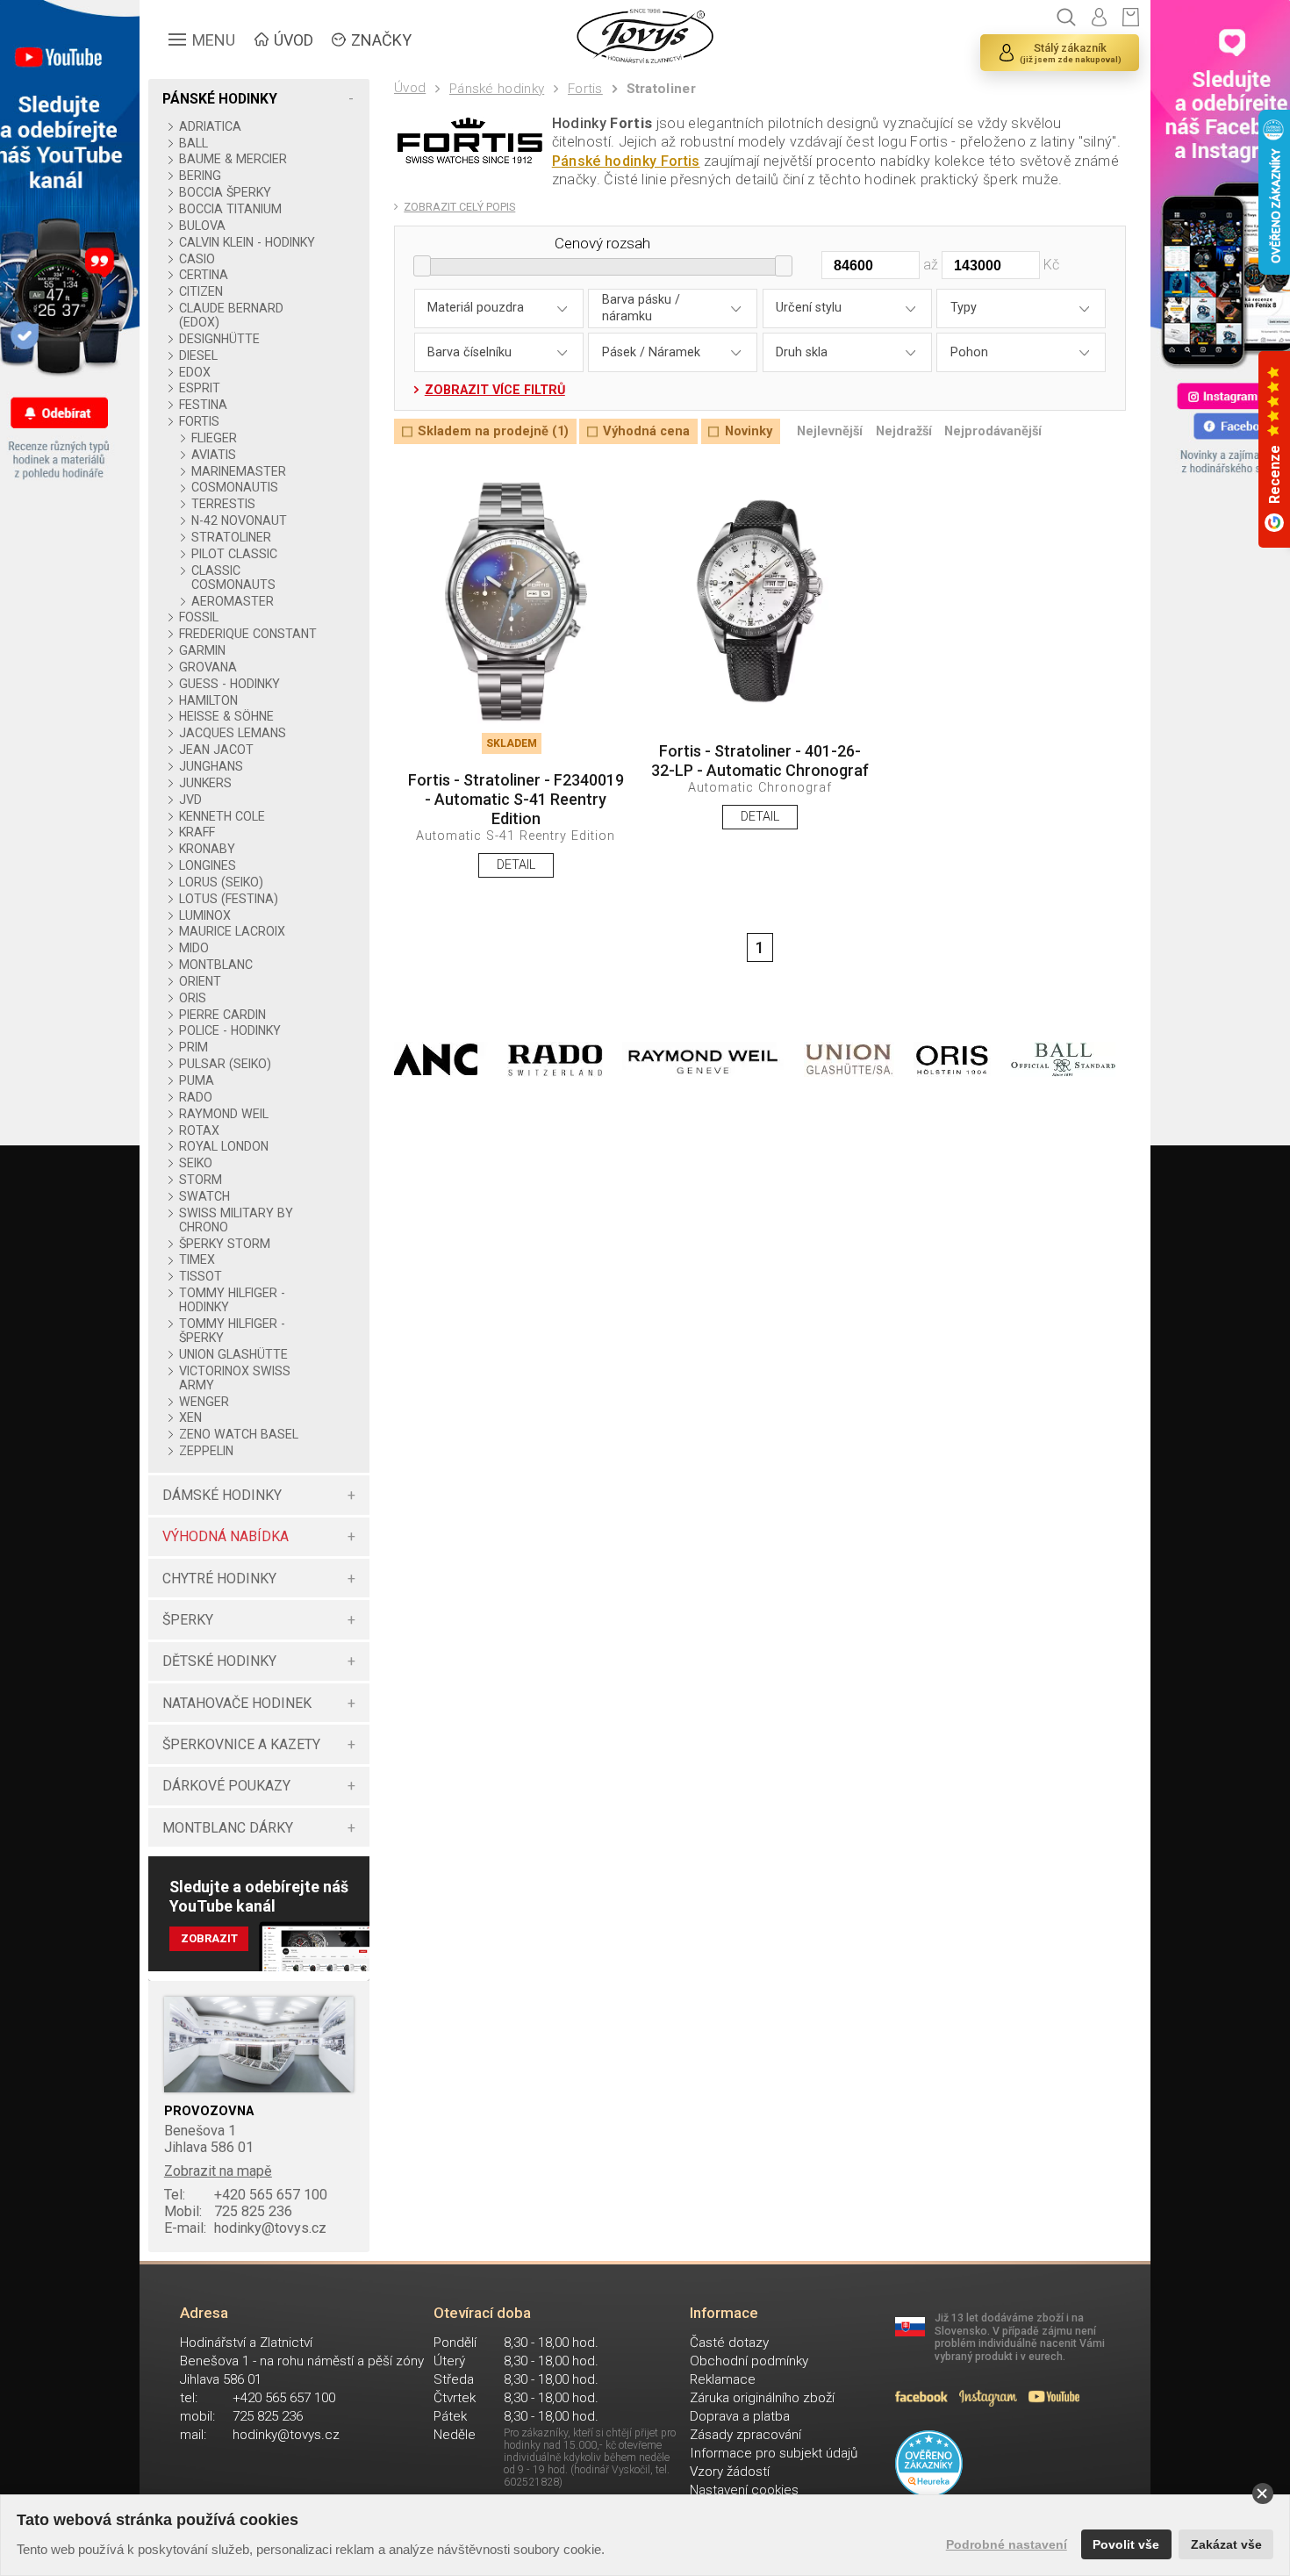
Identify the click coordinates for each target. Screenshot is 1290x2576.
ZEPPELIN (206, 1451)
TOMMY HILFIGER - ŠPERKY (232, 1331)
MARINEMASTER (239, 471)
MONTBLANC (215, 965)
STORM (200, 1180)
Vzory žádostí (730, 2472)
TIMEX (197, 1259)
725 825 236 (228, 2211)
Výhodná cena (646, 431)
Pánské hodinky (497, 89)
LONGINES (207, 865)
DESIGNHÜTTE (219, 339)
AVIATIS (214, 455)
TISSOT (200, 1276)
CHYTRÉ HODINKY (219, 1579)
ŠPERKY (188, 1620)
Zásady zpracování (745, 2435)
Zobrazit (209, 1938)
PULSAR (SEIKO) (225, 1064)
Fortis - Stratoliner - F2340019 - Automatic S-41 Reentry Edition (516, 799)
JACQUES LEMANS (232, 733)
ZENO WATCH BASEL (238, 1434)
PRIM (193, 1047)
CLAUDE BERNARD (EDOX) (231, 315)
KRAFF (197, 832)
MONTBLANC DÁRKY (228, 1828)
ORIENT (200, 981)
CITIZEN (201, 291)
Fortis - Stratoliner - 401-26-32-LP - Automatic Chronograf (760, 761)
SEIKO (195, 1163)
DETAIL (516, 865)
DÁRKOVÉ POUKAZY (226, 1786)
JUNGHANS (211, 766)
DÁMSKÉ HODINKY (222, 1495)
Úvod (410, 88)
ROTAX (199, 1130)
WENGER (204, 1402)
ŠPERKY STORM (224, 1244)
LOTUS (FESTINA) (228, 899)
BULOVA (202, 226)
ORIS (192, 998)
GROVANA (208, 667)
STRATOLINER (231, 537)
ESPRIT (199, 388)
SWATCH (204, 1196)
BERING (200, 176)
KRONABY (207, 849)
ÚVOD (294, 40)
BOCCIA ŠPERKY (225, 192)
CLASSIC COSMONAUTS (233, 578)
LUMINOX (204, 915)
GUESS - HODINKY (229, 684)
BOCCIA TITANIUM (230, 209)
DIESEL (198, 355)
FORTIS (199, 421)
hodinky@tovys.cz (245, 2228)
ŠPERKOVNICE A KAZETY (241, 1744)
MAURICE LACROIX (232, 931)
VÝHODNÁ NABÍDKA (226, 1536)
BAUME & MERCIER (233, 159)
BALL (193, 143)
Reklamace (723, 2379)
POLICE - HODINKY (229, 1030)
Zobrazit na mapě (218, 2171)
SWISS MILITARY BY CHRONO (236, 1220)
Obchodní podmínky (749, 2361)
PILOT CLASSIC (234, 554)
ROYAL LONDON (223, 1146)
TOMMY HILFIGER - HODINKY (232, 1300)
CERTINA (203, 275)
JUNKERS (205, 783)
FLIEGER (214, 438)
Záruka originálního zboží (762, 2398)
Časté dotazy (729, 2343)
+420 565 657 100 (246, 2195)
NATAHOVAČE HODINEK (237, 1703)
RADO (195, 1097)
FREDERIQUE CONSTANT (247, 634)
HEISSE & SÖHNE (226, 716)
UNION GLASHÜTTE (233, 1354)
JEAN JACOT (216, 750)
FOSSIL (198, 617)
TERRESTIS (223, 504)
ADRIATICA (210, 126)
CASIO (197, 259)
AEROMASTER (233, 601)
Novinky (748, 431)
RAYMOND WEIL (223, 1114)
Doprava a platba (740, 2416)
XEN (190, 1417)
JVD (190, 800)
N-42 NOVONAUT (239, 520)
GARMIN (202, 650)
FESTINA (203, 405)
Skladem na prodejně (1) (493, 431)
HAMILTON (208, 700)
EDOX (194, 372)
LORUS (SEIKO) (221, 882)
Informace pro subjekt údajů (774, 2453)
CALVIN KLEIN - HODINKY (247, 242)
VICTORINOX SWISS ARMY (235, 1378)
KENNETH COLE (222, 816)
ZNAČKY (381, 40)
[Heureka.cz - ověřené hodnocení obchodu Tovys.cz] (929, 2464)
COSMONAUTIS (235, 487)
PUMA (196, 1080)
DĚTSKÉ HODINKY (219, 1661)
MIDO (193, 948)
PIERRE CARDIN (222, 1015)
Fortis (585, 89)
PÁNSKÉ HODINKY (220, 99)
